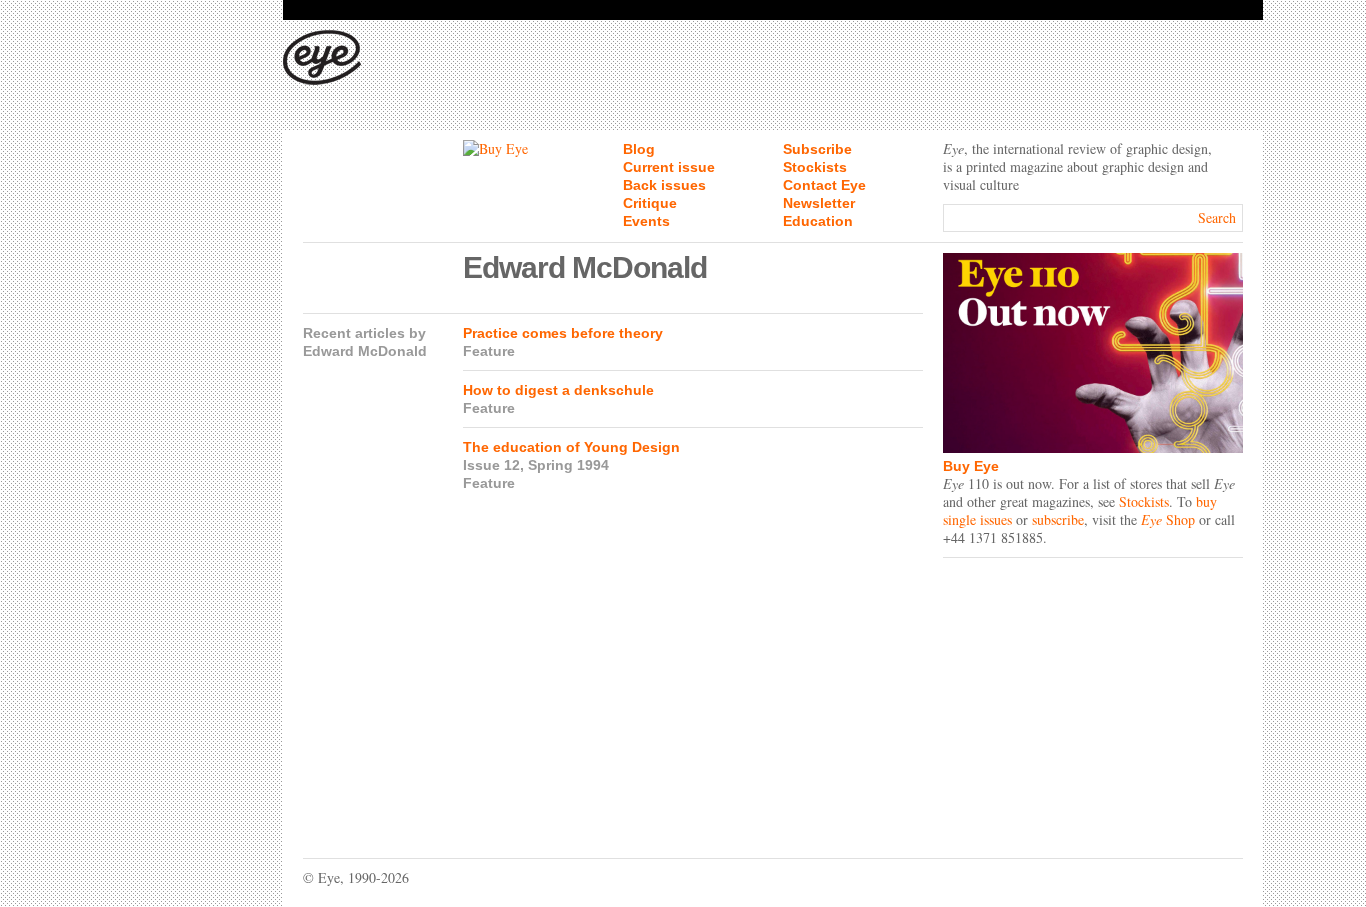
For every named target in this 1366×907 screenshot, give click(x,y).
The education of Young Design (571, 447)
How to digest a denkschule (558, 390)
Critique (650, 203)
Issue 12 (491, 465)
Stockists (815, 167)
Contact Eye (824, 185)
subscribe (1058, 519)
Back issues (664, 185)
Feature (489, 351)
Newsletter (819, 203)
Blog (639, 149)
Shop (1168, 519)
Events (646, 221)
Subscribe (817, 149)
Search (1217, 217)
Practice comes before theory (563, 333)
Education (818, 221)
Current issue (669, 167)
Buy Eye (971, 466)
